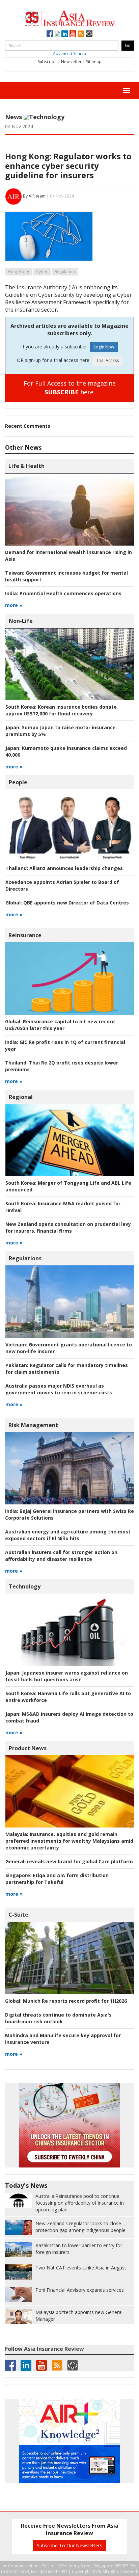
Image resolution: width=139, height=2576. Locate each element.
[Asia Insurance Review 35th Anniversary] (69, 17)
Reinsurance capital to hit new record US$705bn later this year (60, 1025)
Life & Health (26, 466)
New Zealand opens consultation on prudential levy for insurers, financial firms (68, 1227)
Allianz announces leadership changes (64, 868)
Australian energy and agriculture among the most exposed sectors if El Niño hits (68, 1535)
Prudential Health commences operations (63, 593)
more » (14, 605)
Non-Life (21, 621)
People (18, 782)
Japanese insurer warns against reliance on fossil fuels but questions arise (67, 1676)
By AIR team (34, 196)
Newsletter (71, 62)
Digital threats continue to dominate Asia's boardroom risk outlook (58, 2018)
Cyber (42, 272)
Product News (28, 1748)
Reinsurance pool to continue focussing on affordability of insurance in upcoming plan (80, 2203)
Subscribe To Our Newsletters (69, 2545)
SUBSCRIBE (62, 392)
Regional (21, 1097)
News (13, 117)
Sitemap (94, 62)
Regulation (65, 272)
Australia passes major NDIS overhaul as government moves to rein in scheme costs (59, 1389)
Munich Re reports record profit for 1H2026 (66, 2001)
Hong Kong (18, 272)
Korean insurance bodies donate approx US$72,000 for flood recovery (61, 710)
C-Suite (18, 1915)
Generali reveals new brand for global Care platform (69, 1861)
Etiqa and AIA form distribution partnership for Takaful (57, 1879)
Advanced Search (69, 54)
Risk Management (33, 1425)
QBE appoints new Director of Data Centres (67, 903)
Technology (47, 117)
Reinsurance (25, 935)
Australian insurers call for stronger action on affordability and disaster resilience (61, 1556)
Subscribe (47, 62)
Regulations (25, 1258)
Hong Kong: (28, 156)
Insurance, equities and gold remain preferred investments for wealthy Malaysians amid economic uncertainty (69, 1841)
